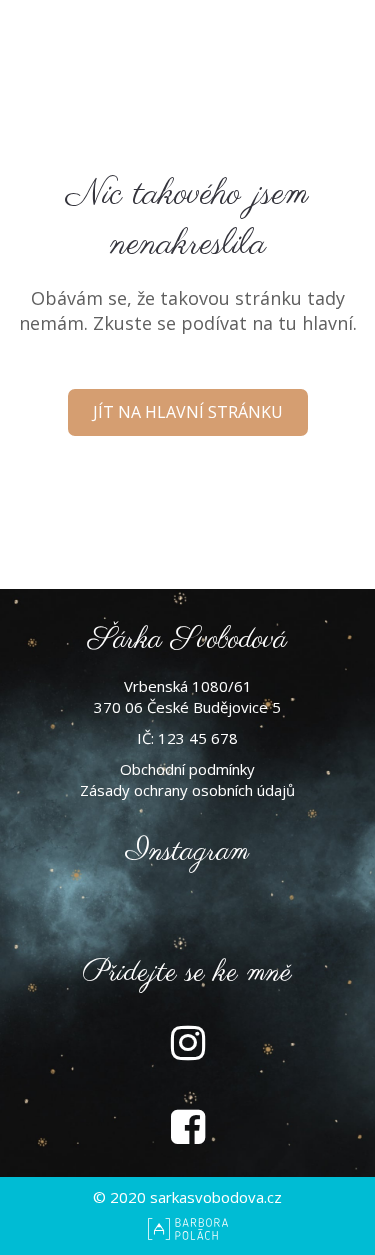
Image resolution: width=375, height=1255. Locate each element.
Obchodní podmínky (187, 769)
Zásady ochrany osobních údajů (187, 790)
